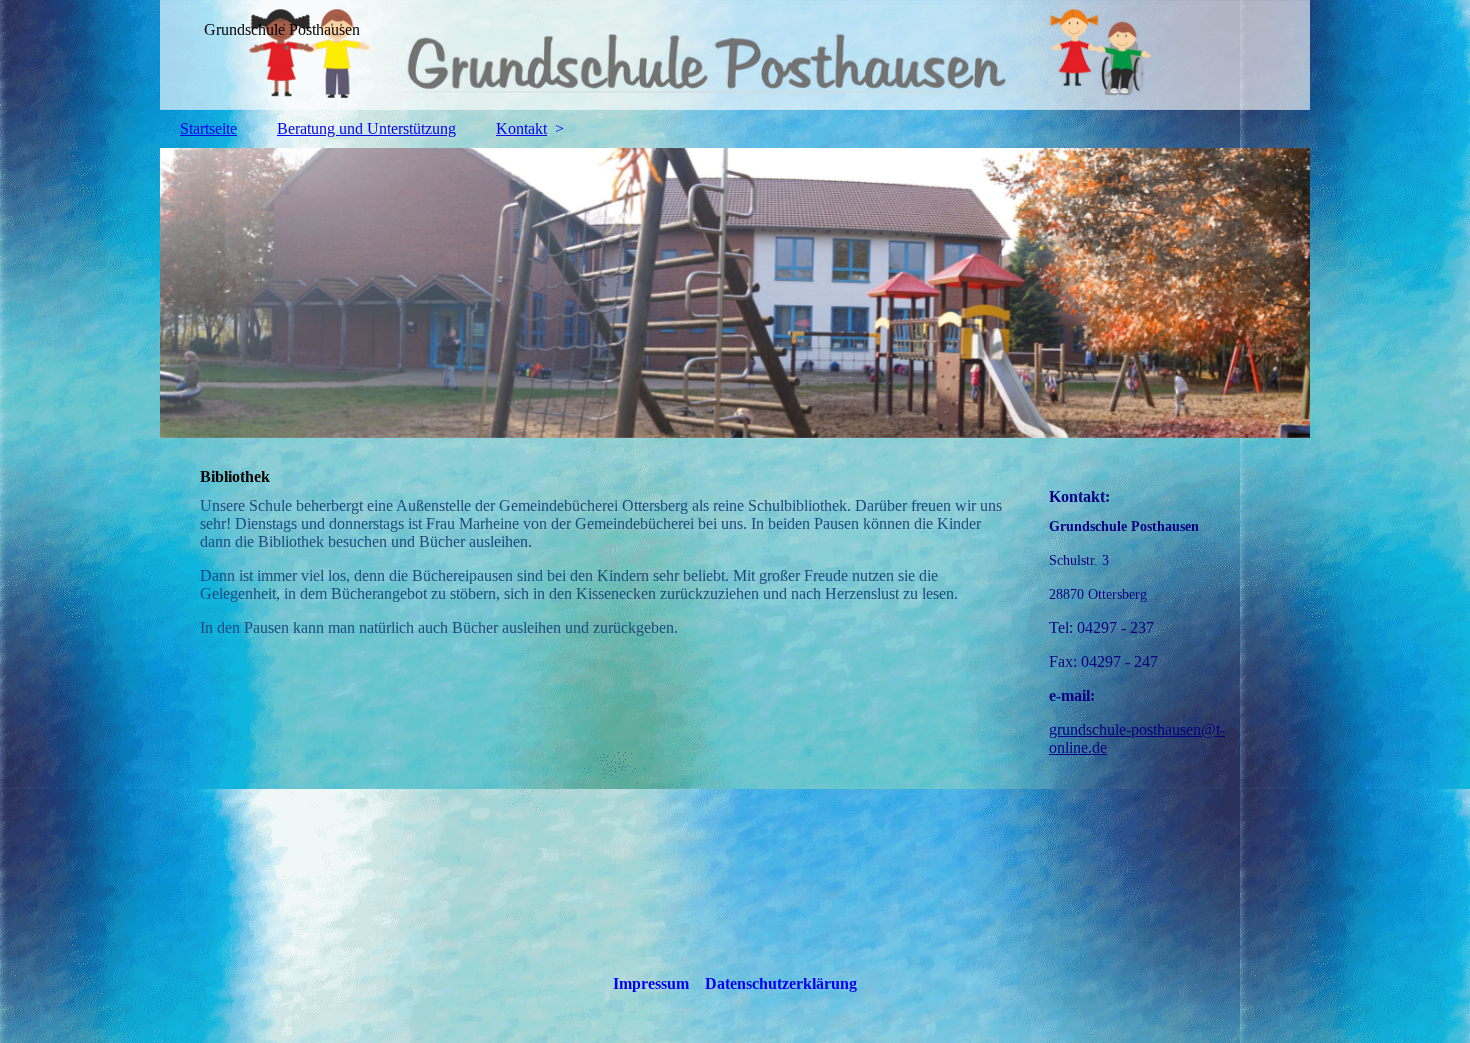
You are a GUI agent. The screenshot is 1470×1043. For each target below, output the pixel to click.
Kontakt (521, 128)
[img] (735, 55)
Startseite (208, 128)
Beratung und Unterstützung (366, 128)
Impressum (651, 983)
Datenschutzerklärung (781, 983)
